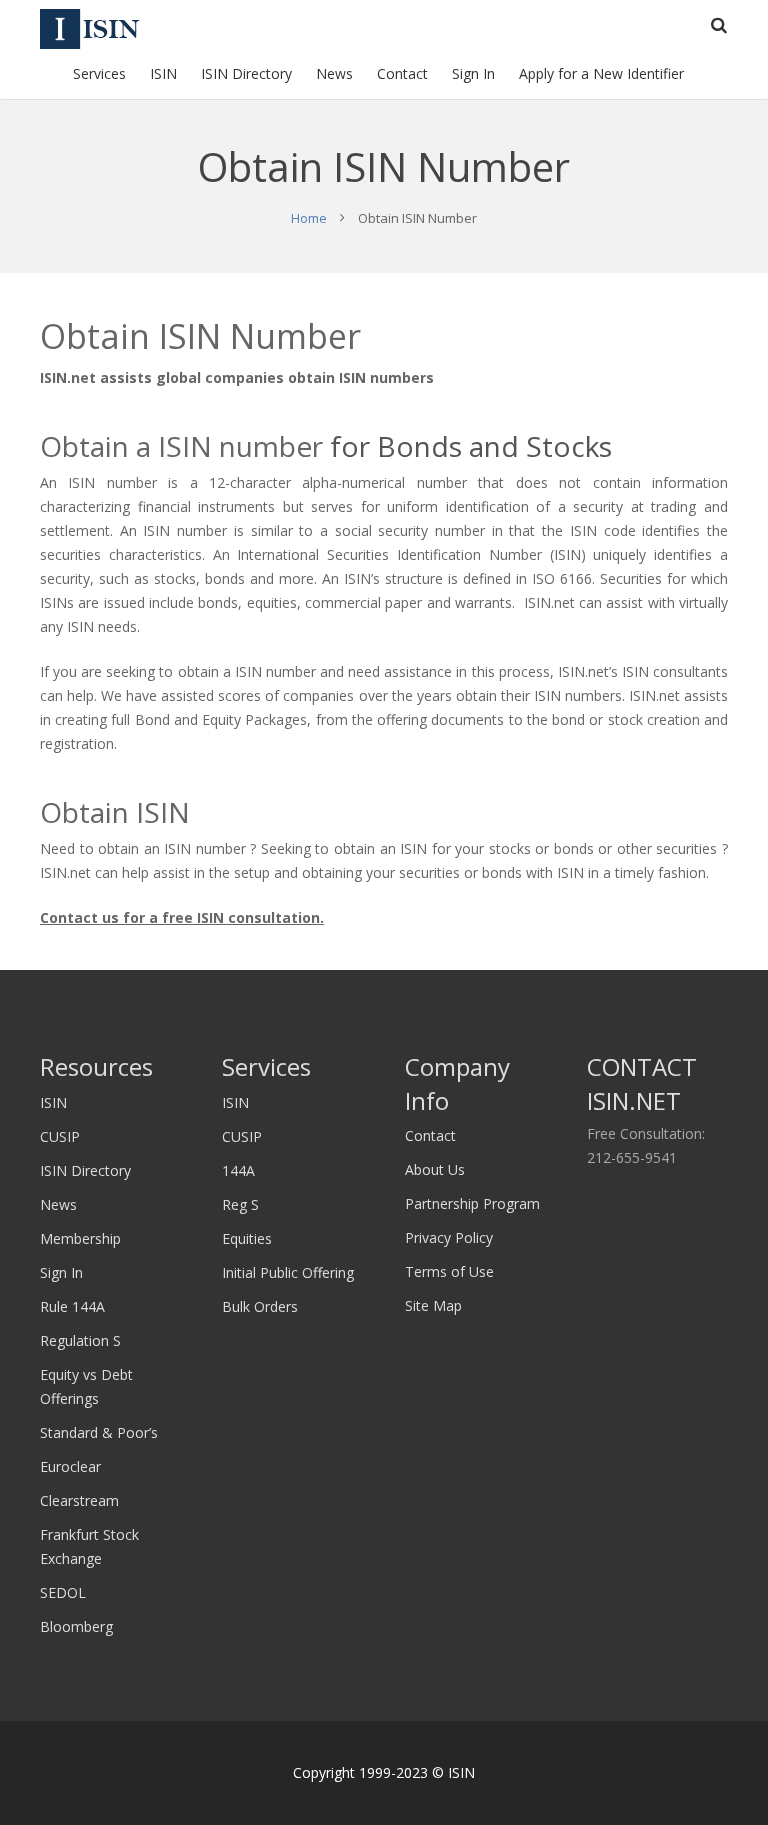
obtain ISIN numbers (361, 377)
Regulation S (80, 1340)
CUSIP (60, 1136)
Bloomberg (76, 1626)
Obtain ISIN (115, 812)
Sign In (61, 1272)
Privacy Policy (449, 1237)
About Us (435, 1169)
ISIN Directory (85, 1170)
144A (238, 1170)
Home (309, 218)
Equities (247, 1238)
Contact (430, 1135)
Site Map (433, 1305)
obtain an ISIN (380, 848)
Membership (80, 1238)
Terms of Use (449, 1271)
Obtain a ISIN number (181, 446)
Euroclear (70, 1466)
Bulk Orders (260, 1306)
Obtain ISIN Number (200, 336)
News (58, 1204)
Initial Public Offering (288, 1272)
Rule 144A (72, 1306)
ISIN (53, 1102)
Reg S (240, 1204)
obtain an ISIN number (172, 848)
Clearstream (79, 1500)
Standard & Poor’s (99, 1432)
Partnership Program (472, 1203)
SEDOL (63, 1592)
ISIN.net (68, 377)
